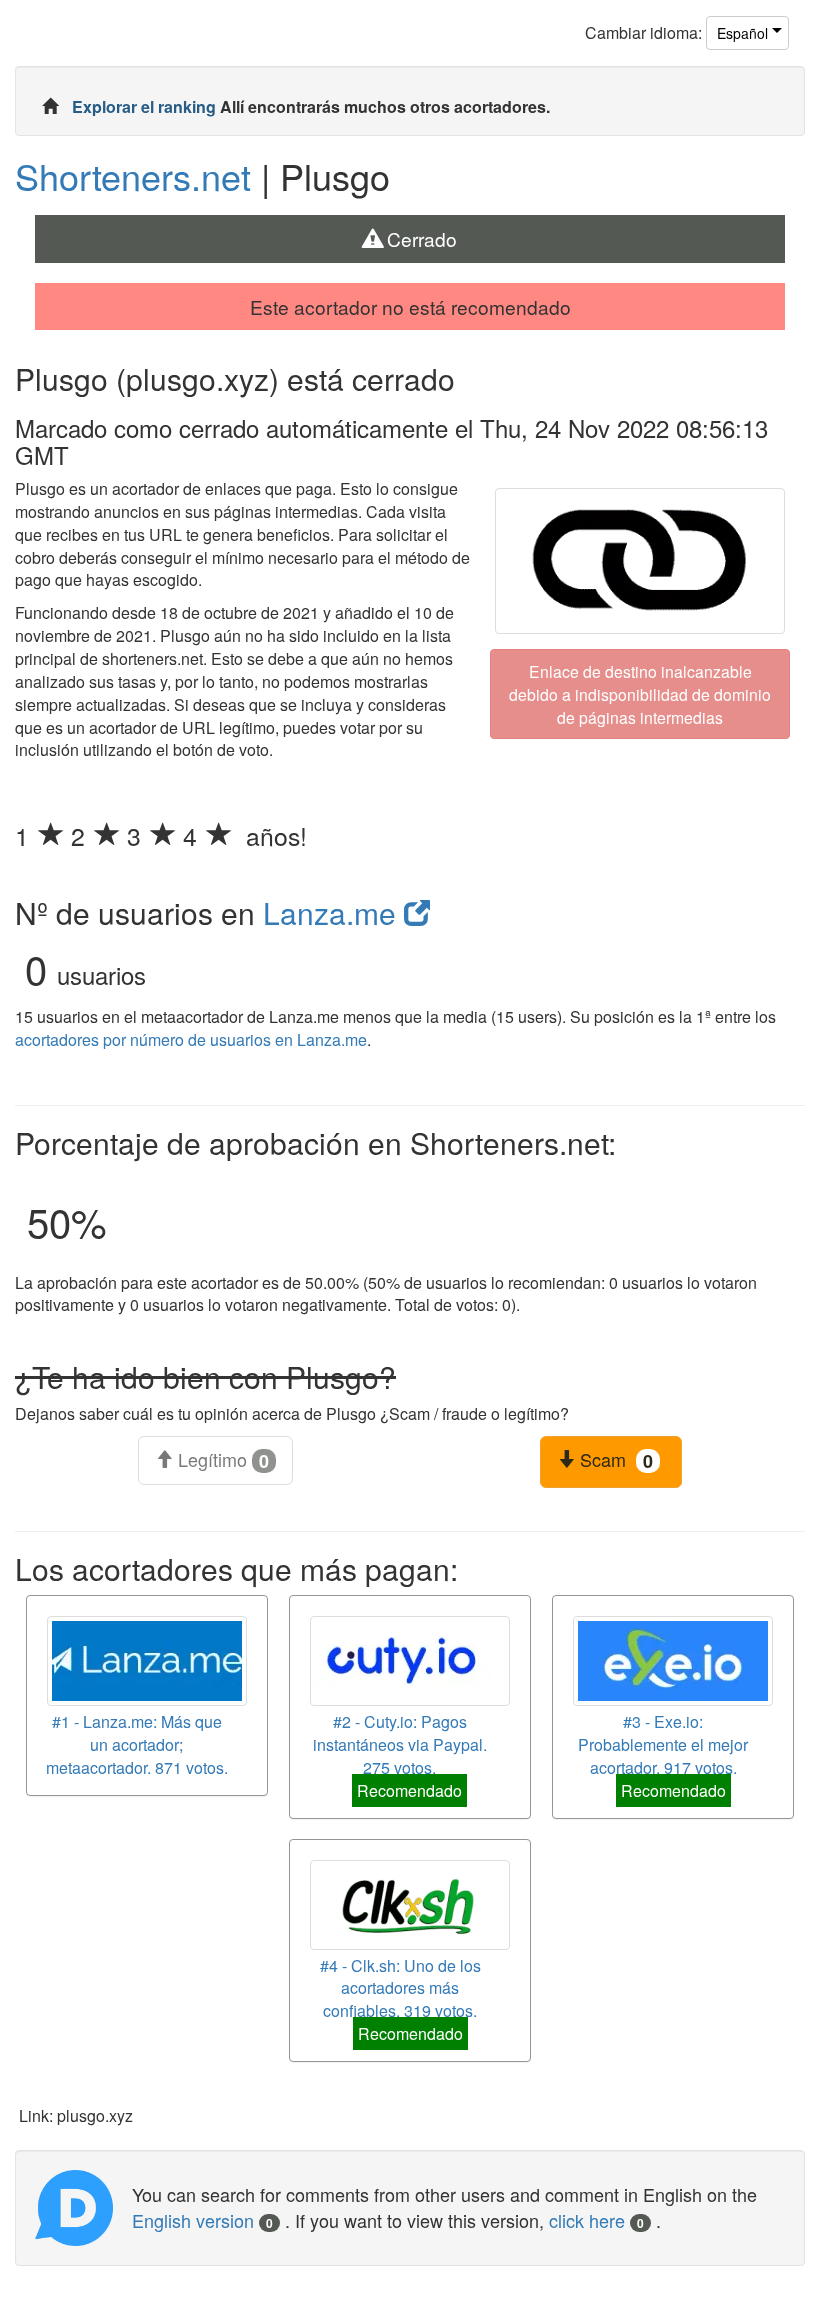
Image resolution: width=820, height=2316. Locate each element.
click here (596, 2220)
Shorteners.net (133, 175)
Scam (614, 1460)
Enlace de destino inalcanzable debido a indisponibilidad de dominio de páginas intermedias (640, 693)
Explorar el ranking (146, 106)
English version (202, 2220)
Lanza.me (333, 912)
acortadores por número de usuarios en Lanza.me (191, 1039)
